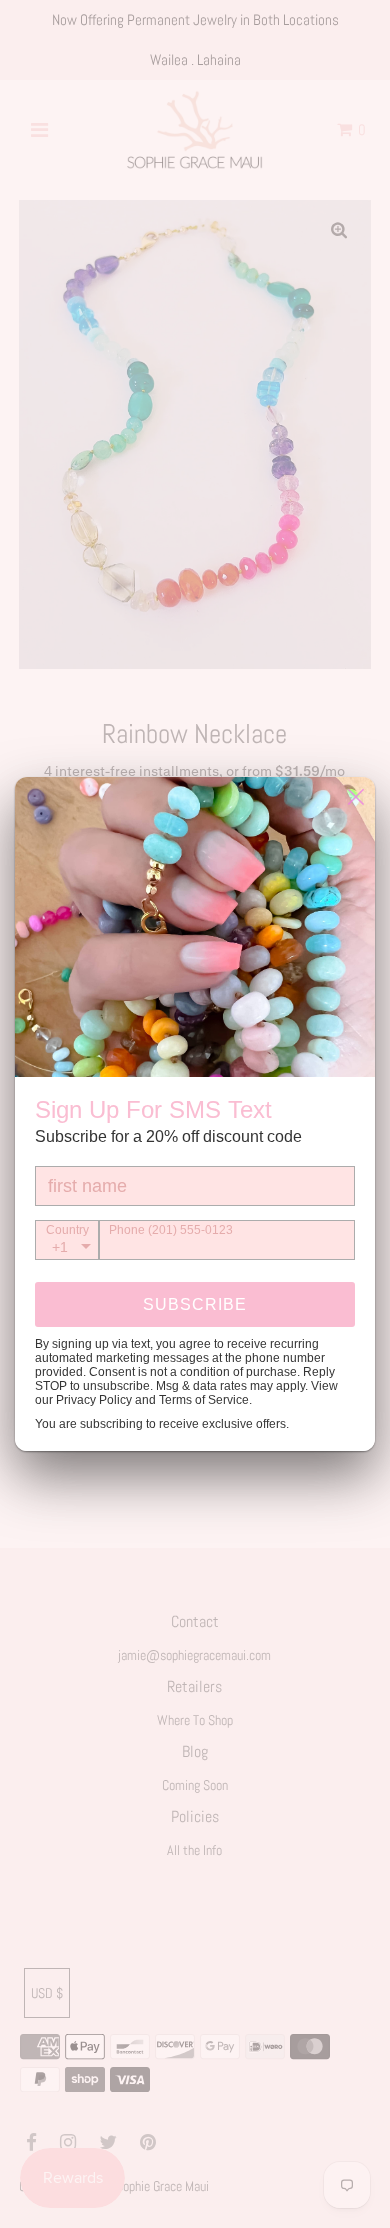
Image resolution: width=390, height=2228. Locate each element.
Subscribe (195, 1304)
